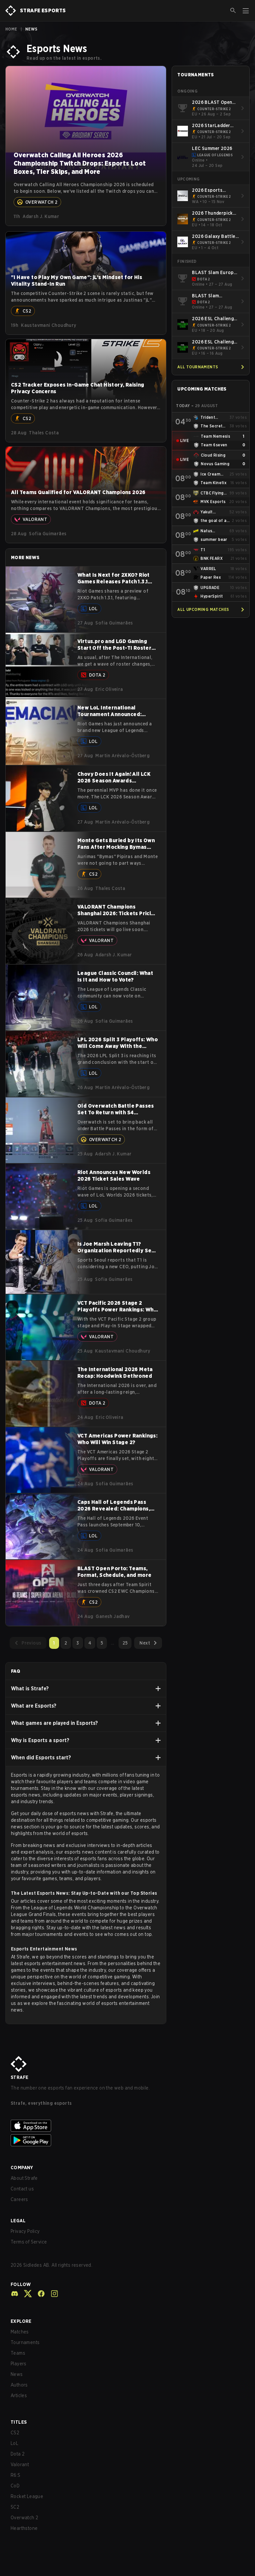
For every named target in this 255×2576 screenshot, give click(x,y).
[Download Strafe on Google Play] (127, 2140)
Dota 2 (18, 2454)
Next (145, 1643)
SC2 (15, 2507)
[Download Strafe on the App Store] (127, 2126)
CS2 (15, 2433)
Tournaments (25, 2342)
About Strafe (24, 2178)
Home (11, 29)
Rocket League (27, 2496)
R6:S (16, 2475)
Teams (18, 2353)
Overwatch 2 (24, 2518)
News (17, 2374)
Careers (19, 2199)
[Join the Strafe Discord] (15, 2294)
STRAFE (19, 2077)
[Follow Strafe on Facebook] (39, 2294)
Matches (20, 2332)
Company (22, 2168)
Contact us (22, 2189)
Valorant (20, 2465)
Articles (19, 2395)
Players (19, 2364)
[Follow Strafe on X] (25, 2294)
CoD (15, 2486)
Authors (19, 2385)
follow (21, 2284)
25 (125, 1643)
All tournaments (198, 367)
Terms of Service (29, 2242)
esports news (26, 1795)
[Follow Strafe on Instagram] (52, 2294)
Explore (21, 2321)
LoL (14, 2443)
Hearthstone (24, 2528)
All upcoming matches (203, 609)
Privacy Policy (25, 2231)
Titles (19, 2422)
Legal (18, 2221)
